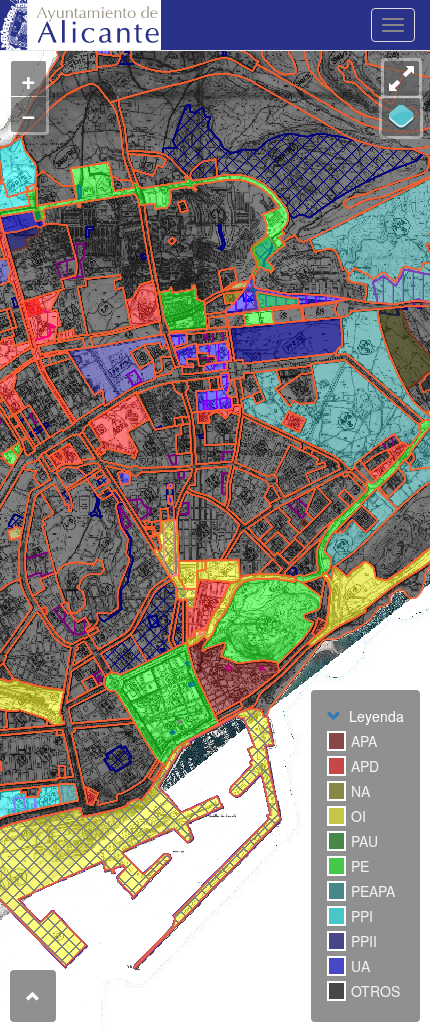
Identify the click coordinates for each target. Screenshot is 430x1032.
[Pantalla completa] (401, 78)
